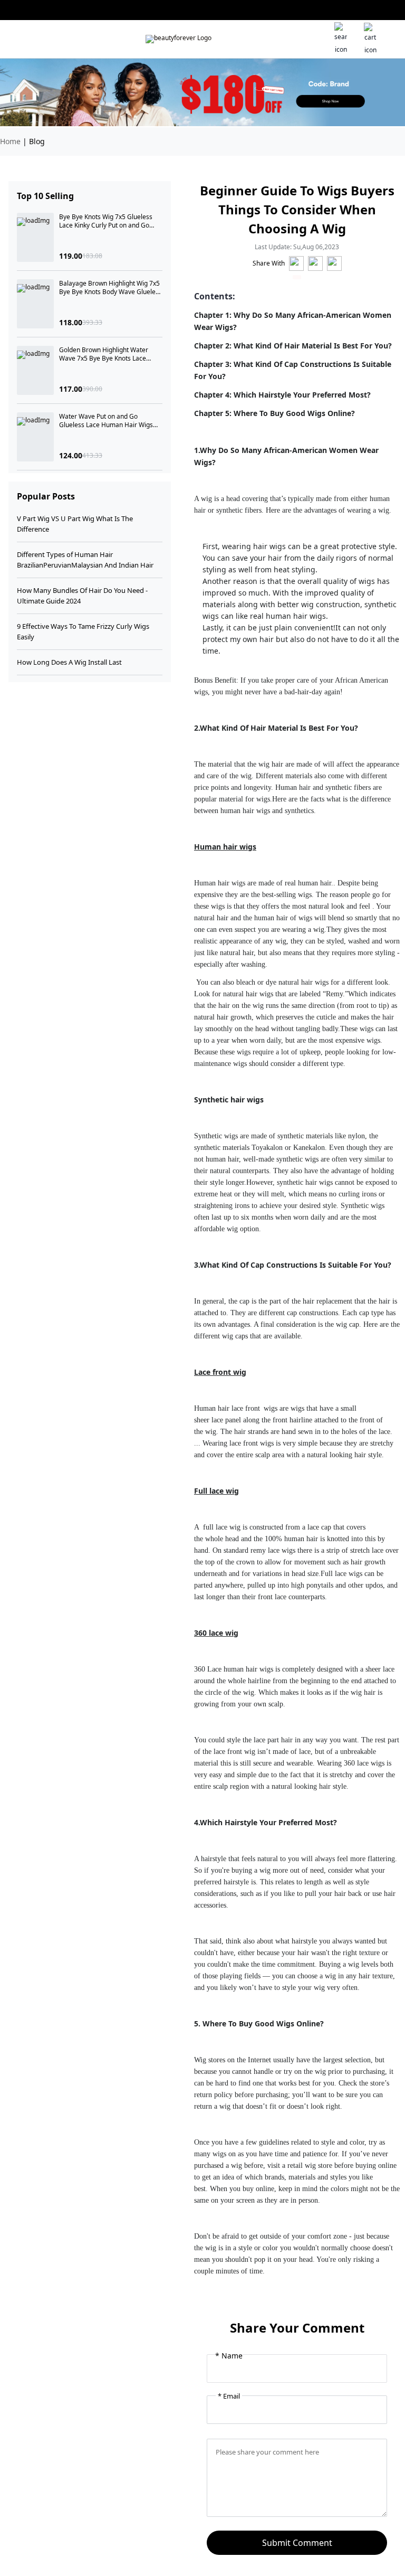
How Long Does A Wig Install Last (69, 662)
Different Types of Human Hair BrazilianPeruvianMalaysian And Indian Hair (85, 560)
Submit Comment (297, 2543)
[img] (179, 39)
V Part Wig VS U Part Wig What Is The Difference (75, 524)
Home (10, 141)
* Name (229, 2356)
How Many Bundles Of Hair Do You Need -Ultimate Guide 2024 (82, 596)
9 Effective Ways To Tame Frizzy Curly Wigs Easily (83, 631)
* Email (229, 2396)
